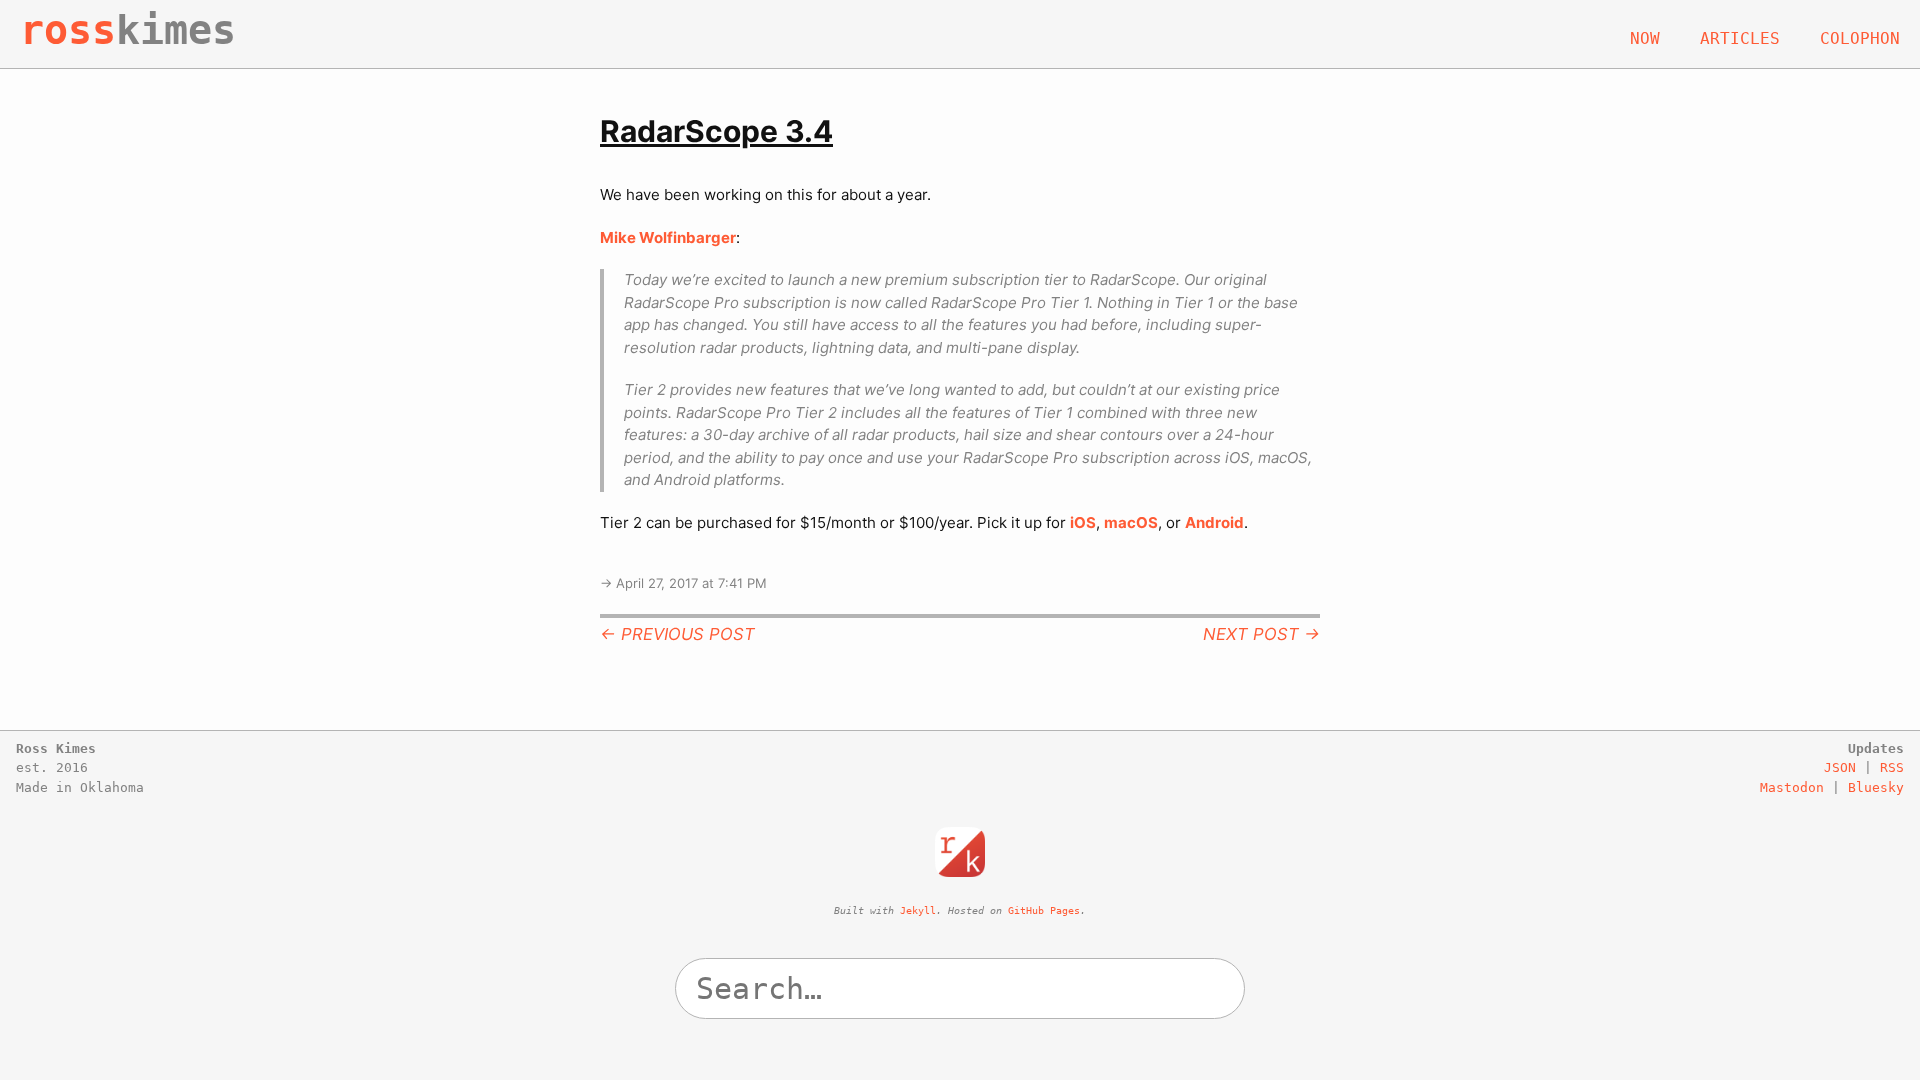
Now (1645, 38)
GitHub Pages (1044, 910)
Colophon (1860, 38)
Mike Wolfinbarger (668, 237)
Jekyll (918, 910)
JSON (1840, 767)
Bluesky (1876, 787)
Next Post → (1261, 634)
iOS (1083, 522)
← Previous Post (677, 634)
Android (1214, 522)
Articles (1740, 38)
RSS (1892, 767)
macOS (1131, 522)
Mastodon (1792, 787)
